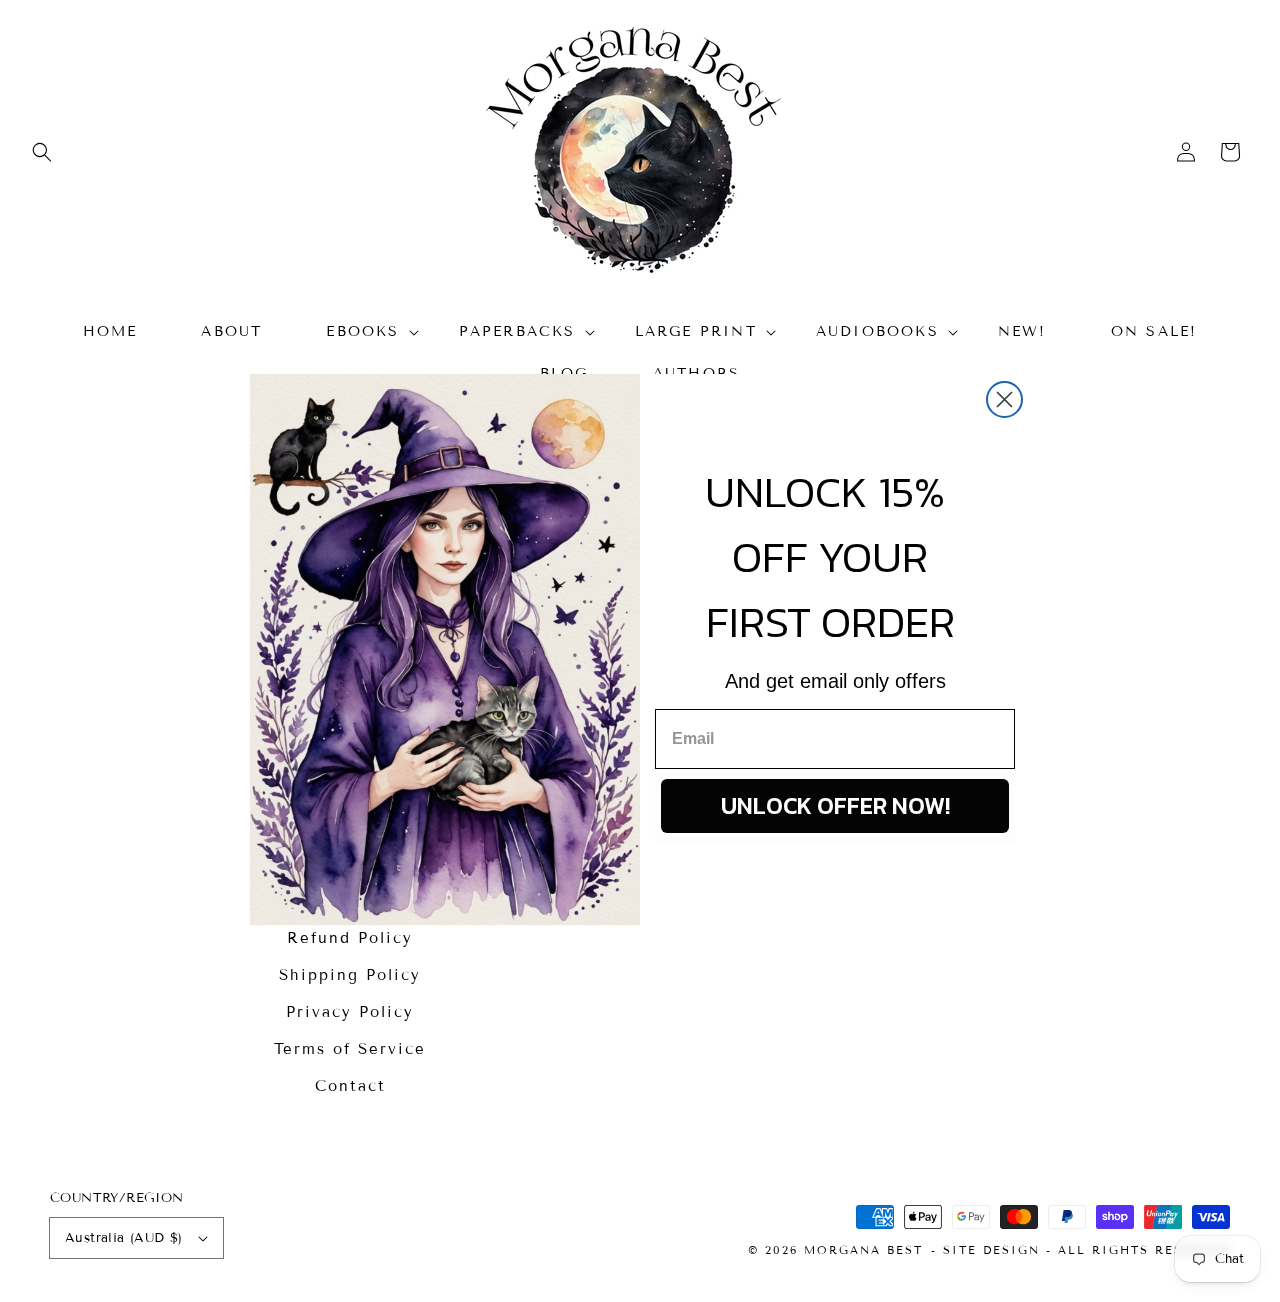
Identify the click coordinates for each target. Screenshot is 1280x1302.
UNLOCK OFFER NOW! (835, 805)
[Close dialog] (1004, 399)
